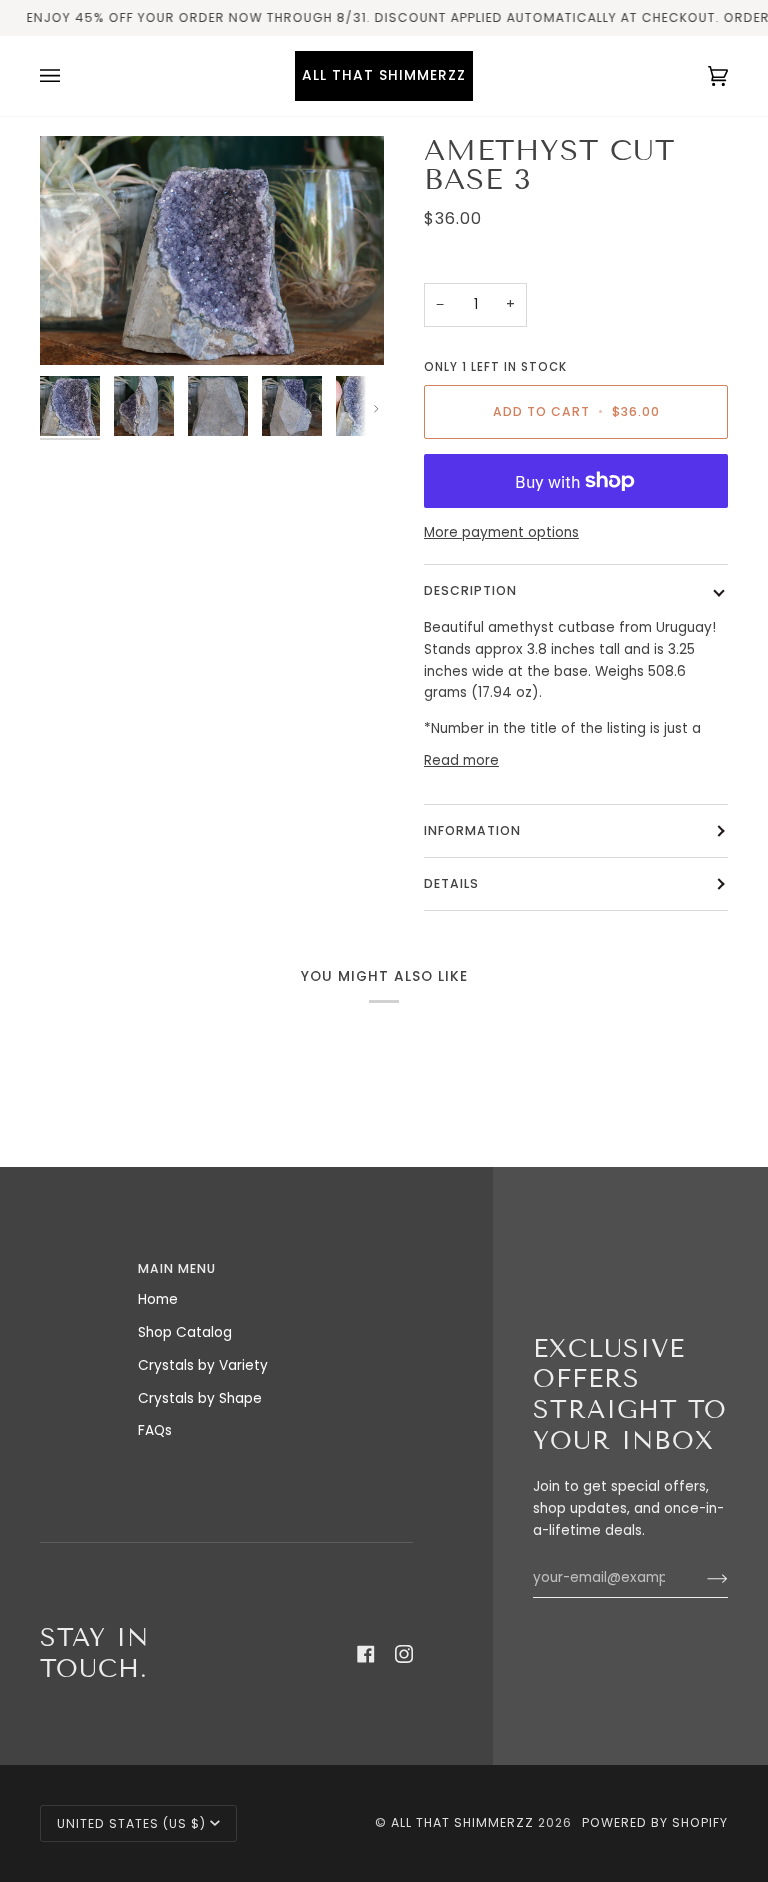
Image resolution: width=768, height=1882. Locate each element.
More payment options (501, 532)
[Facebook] (366, 1654)
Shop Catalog (185, 1332)
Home (158, 1299)
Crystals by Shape (200, 1398)
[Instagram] (404, 1654)
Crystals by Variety (203, 1365)
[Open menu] (70, 76)
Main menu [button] (177, 1268)
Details (451, 883)
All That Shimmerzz (464, 1822)
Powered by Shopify (655, 1822)
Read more (461, 760)
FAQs (155, 1430)
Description (470, 590)
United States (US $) (131, 1823)
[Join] (701, 1578)
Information (472, 830)
